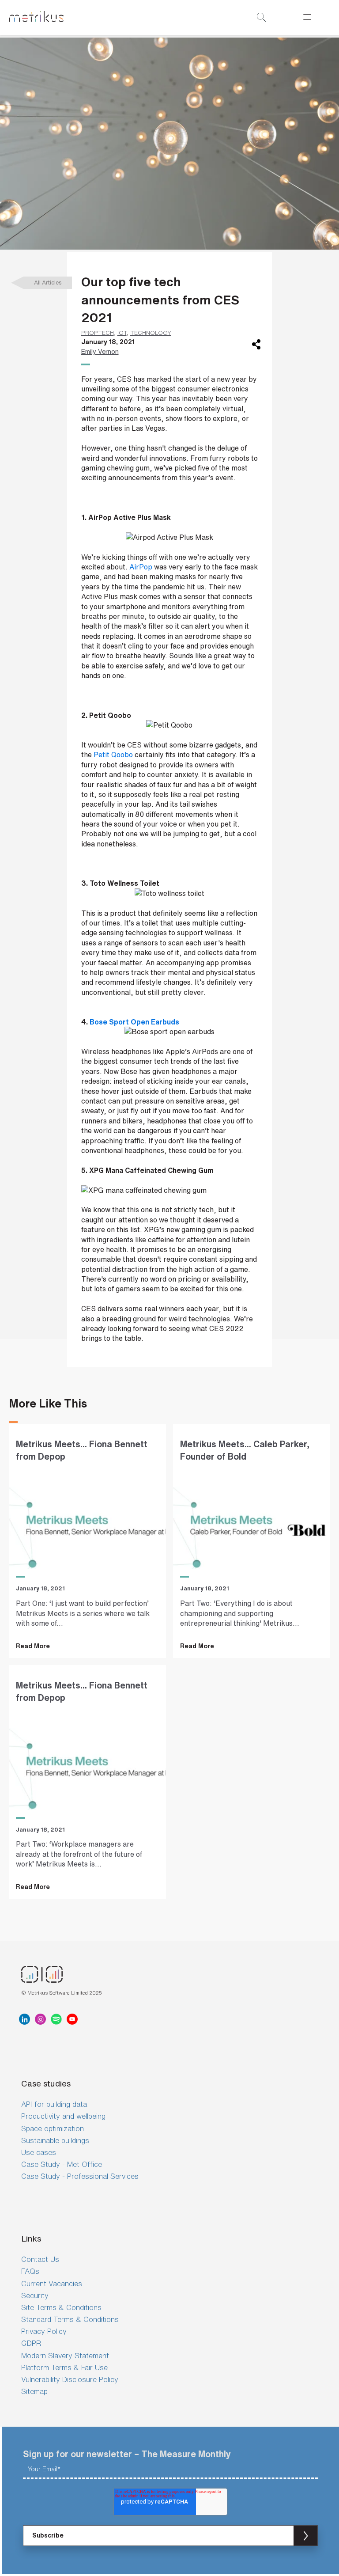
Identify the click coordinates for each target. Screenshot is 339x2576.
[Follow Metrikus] (26, 2019)
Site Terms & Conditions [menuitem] (61, 2307)
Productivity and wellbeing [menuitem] (63, 2116)
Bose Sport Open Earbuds (134, 1022)
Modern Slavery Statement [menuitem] (65, 2356)
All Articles (48, 283)
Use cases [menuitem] (39, 2152)
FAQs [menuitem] (30, 2271)
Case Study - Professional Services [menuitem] (80, 2176)
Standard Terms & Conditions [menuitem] (70, 2319)
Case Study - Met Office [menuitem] (62, 2164)
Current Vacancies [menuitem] (52, 2284)
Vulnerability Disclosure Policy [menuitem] (70, 2379)
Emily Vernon (100, 351)
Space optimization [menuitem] (53, 2128)
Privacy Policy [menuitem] (44, 2331)
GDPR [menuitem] (31, 2343)
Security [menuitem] (35, 2295)
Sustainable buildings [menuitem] (55, 2140)
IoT (122, 333)
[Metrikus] (36, 18)
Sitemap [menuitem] (34, 2391)
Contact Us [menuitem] (40, 2259)
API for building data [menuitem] (54, 2104)
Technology (151, 333)
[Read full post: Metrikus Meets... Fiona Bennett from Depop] (87, 1521)
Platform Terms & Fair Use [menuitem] (64, 2367)
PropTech (98, 333)
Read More (33, 1646)
